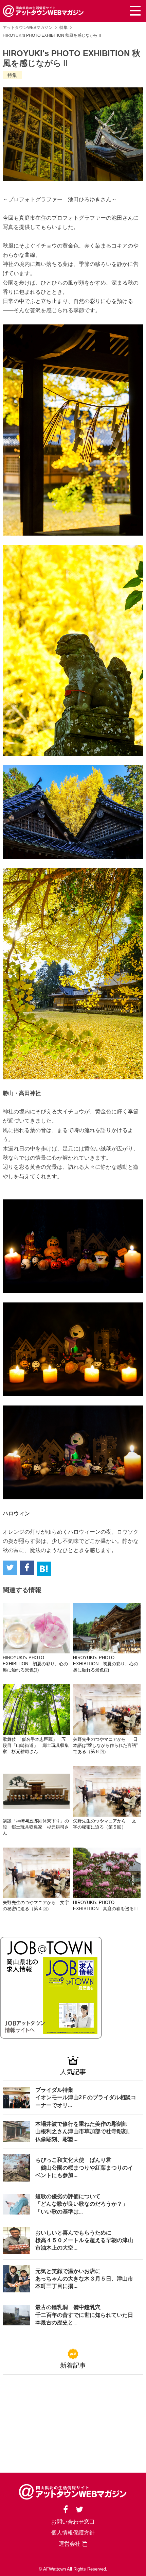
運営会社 (70, 2544)
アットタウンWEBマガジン (28, 28)
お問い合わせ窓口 (73, 2522)
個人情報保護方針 (73, 2533)
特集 (63, 28)
